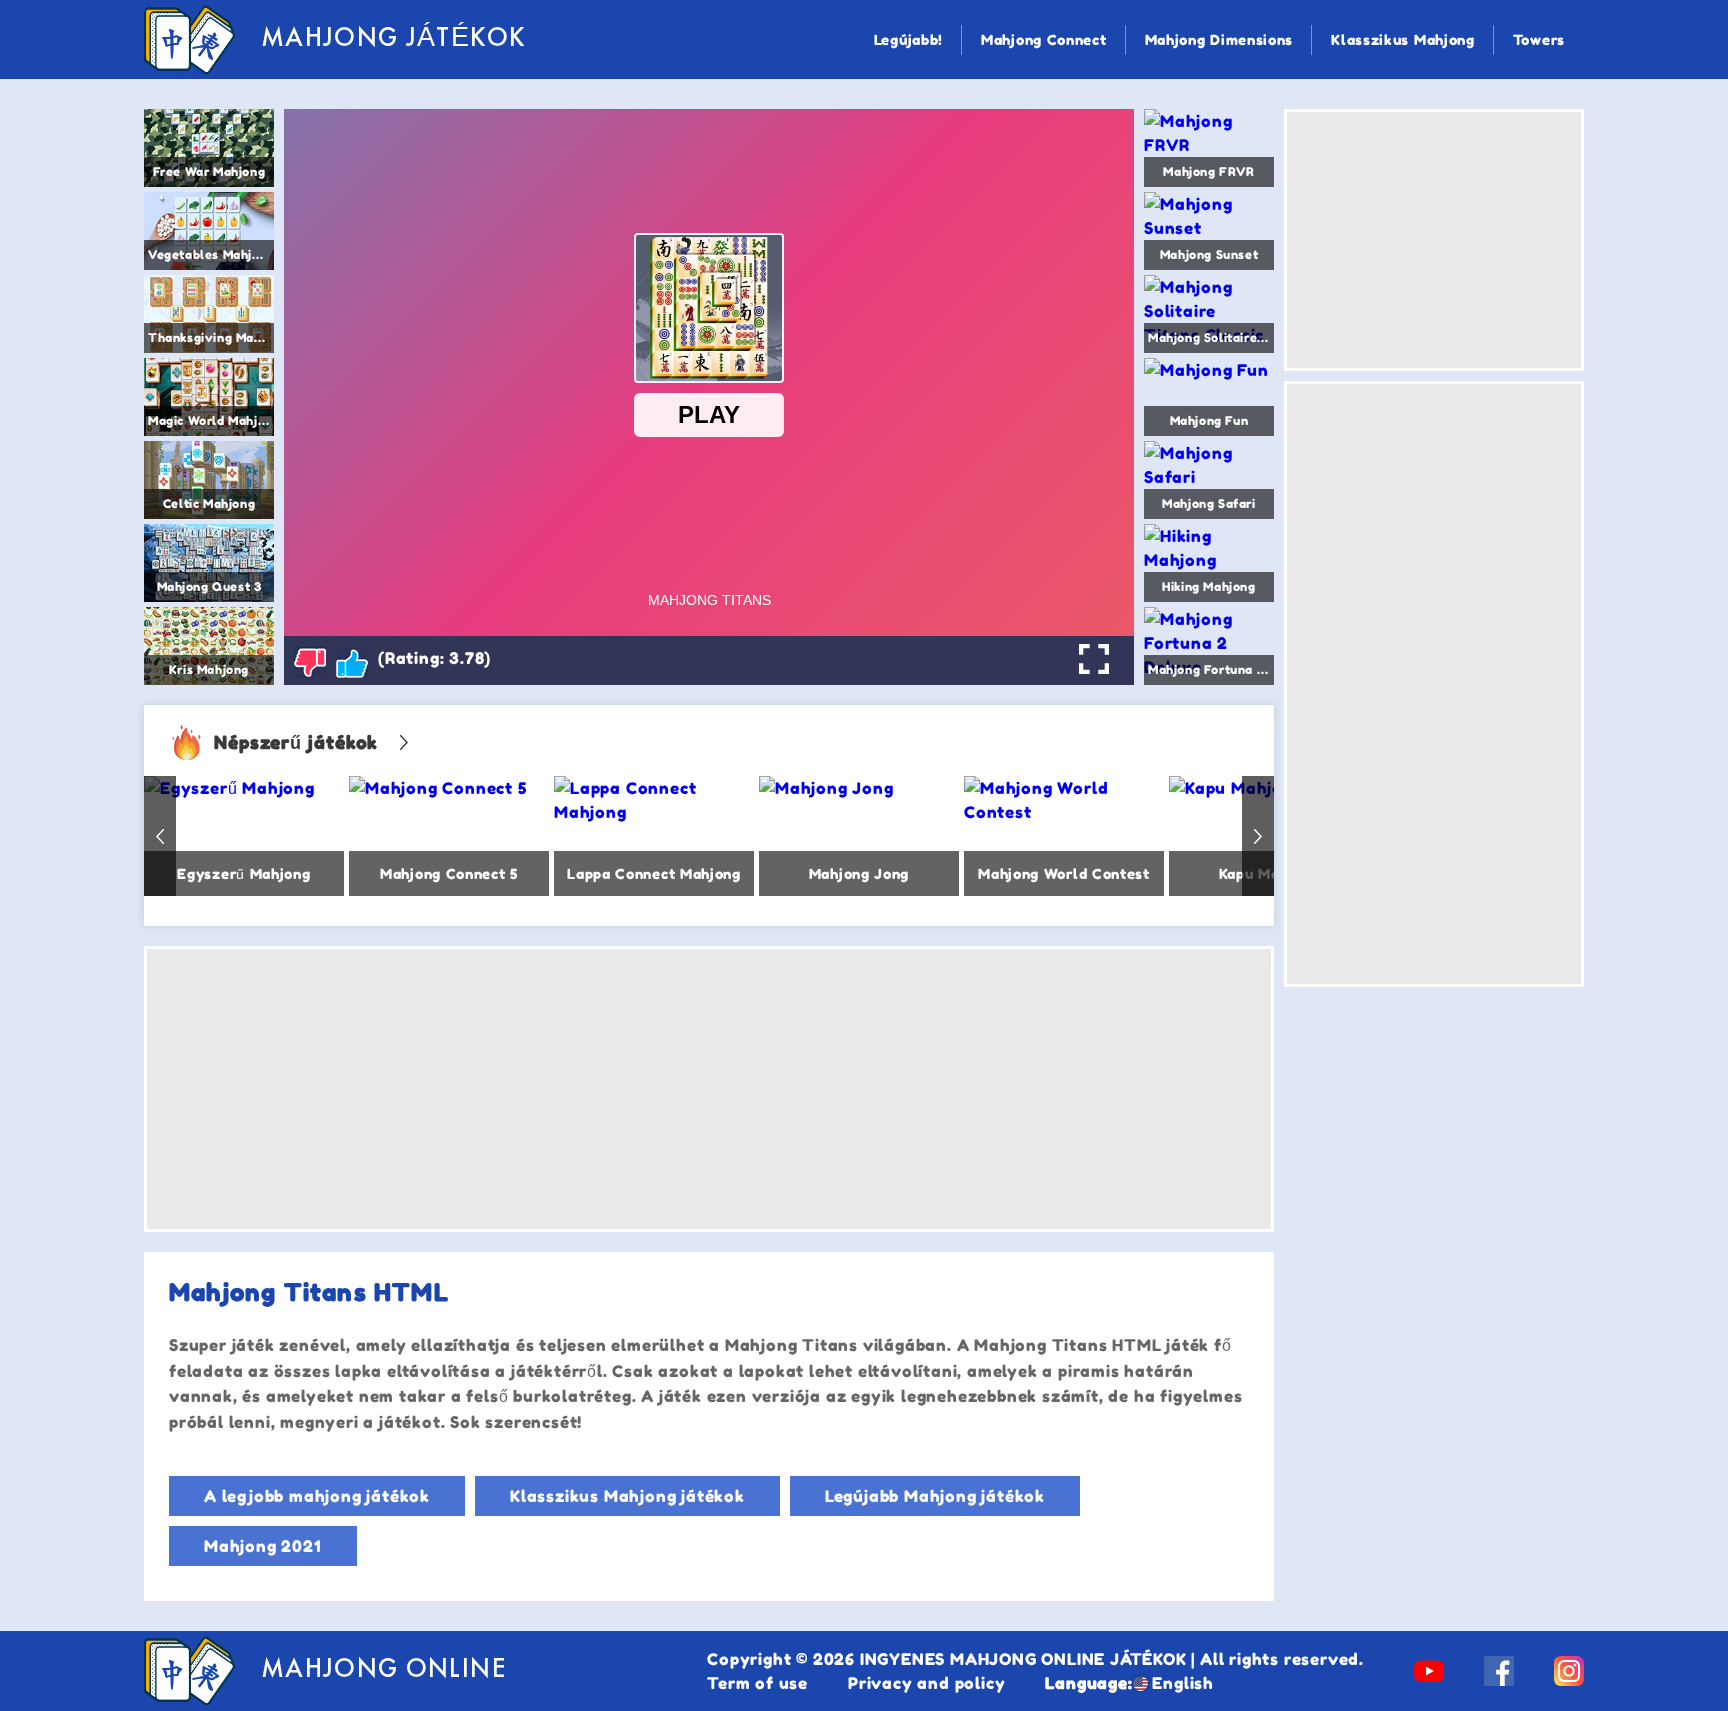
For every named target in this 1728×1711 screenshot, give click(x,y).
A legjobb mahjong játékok (317, 1496)
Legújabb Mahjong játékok (935, 1496)
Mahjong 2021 (263, 1546)
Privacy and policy (926, 1683)
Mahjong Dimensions (1219, 39)
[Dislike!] (310, 662)
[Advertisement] (709, 1089)
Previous (160, 836)
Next (1258, 836)
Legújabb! (908, 39)
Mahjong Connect (1044, 39)
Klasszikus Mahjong (1403, 39)
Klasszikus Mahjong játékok (627, 1496)
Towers (1539, 39)
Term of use (757, 1683)
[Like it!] (352, 662)
